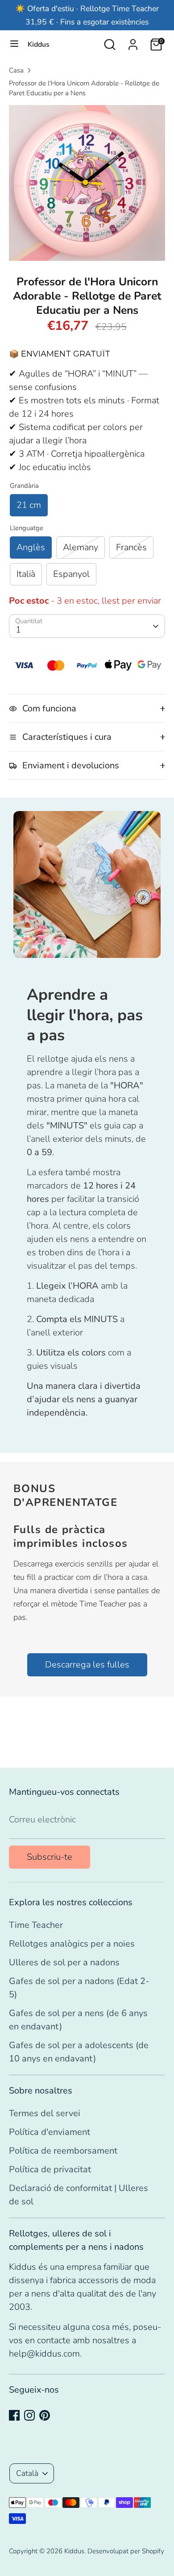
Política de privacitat (50, 2169)
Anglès (31, 547)
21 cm (29, 505)
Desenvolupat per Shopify (126, 2551)
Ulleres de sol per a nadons (64, 1962)
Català (27, 2473)
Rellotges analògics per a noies (72, 1944)
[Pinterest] (45, 2415)
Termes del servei (45, 2113)
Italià (26, 574)
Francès (131, 547)
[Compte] (133, 42)
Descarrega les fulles (87, 1665)
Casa (16, 70)
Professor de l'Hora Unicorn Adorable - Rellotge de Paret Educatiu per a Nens (84, 88)
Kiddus (39, 45)
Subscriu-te (50, 1857)
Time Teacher (36, 1925)
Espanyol (71, 574)
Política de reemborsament (63, 2151)
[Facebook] (14, 2415)
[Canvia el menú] (14, 45)
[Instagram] (29, 2415)
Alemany (81, 547)
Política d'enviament (50, 2132)
